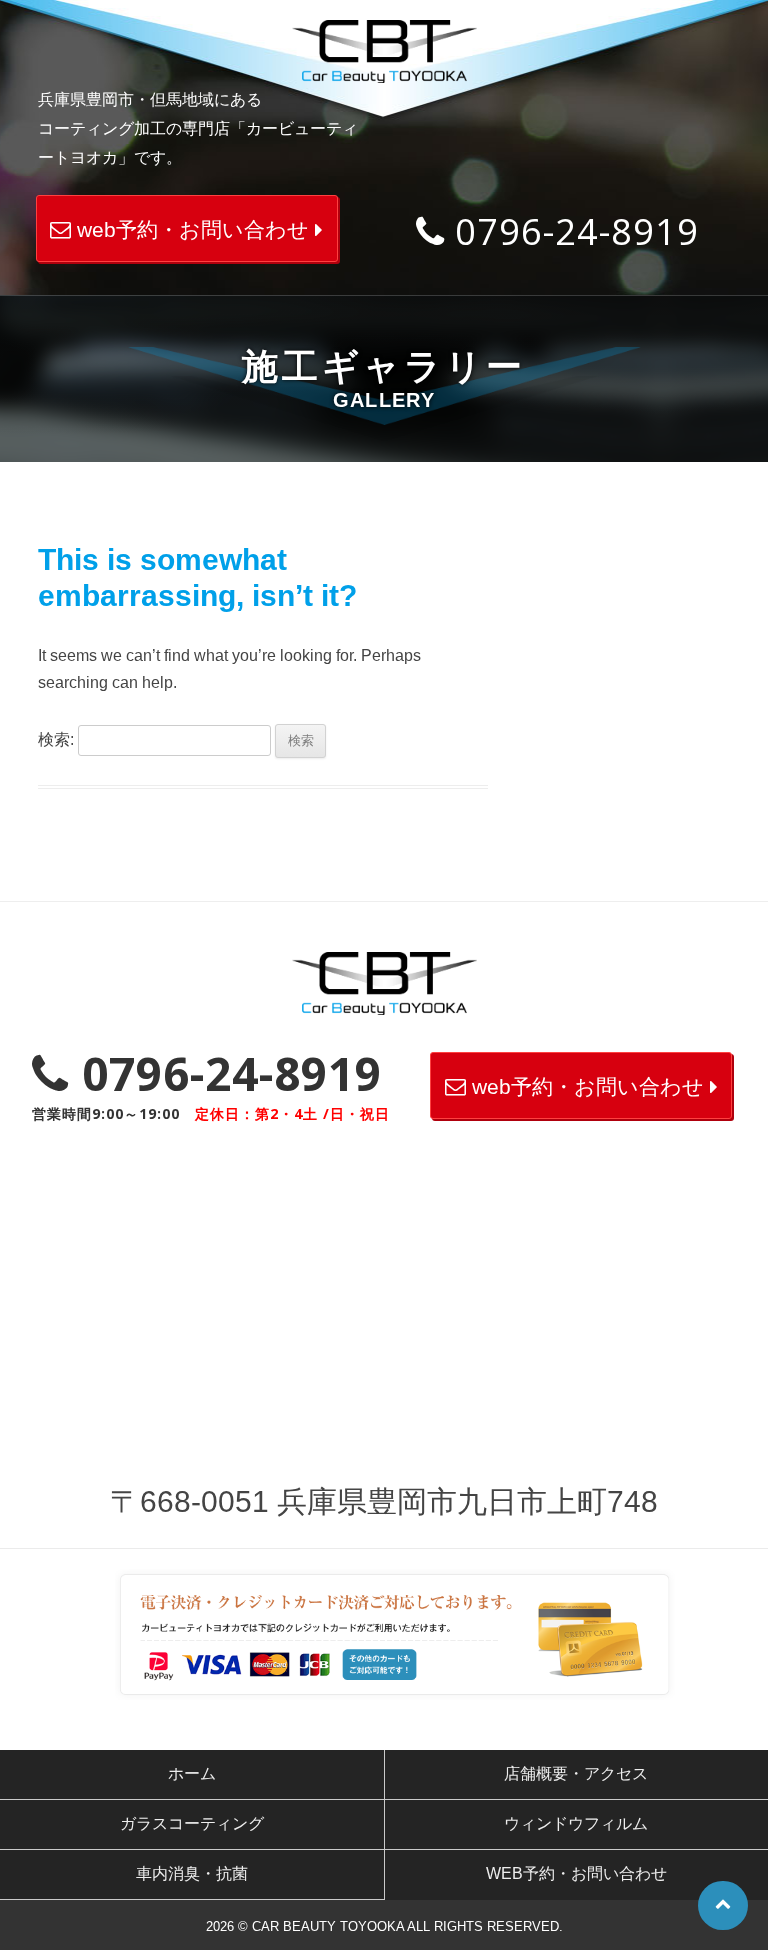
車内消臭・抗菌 (192, 1873)
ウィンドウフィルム (576, 1823)
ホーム (192, 1773)
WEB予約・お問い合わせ (576, 1873)
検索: (56, 739)
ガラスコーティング (192, 1823)
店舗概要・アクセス (576, 1773)
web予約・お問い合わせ (193, 229)
